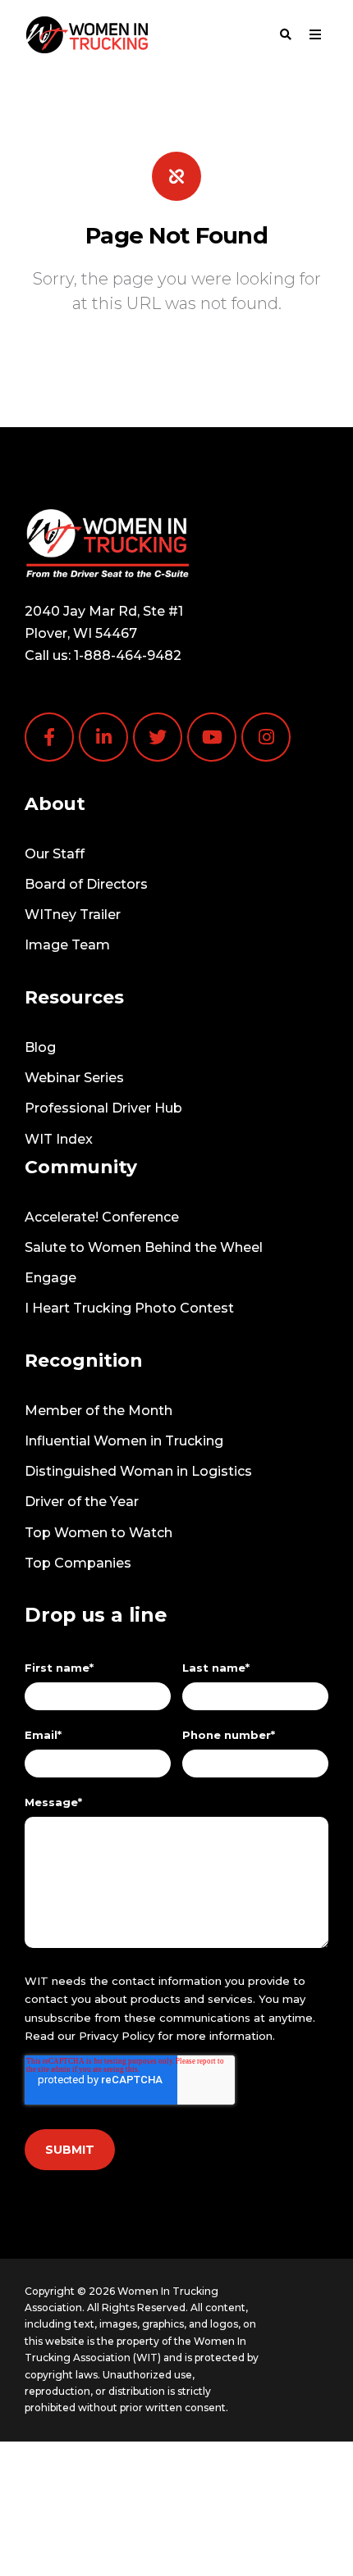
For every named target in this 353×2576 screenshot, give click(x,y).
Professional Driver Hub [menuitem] (103, 1108)
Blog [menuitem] (40, 1047)
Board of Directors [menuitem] (86, 884)
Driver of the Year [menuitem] (82, 1502)
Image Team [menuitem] (67, 945)
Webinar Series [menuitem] (74, 1078)
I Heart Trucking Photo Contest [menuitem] (129, 1308)
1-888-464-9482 (128, 655)
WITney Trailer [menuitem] (73, 915)
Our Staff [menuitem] (55, 854)
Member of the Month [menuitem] (99, 1411)
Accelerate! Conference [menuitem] (102, 1217)
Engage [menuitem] (50, 1278)
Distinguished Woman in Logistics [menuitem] (138, 1471)
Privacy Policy (117, 2036)
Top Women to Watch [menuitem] (99, 1533)
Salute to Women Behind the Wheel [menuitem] (144, 1247)
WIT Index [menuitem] (59, 1139)
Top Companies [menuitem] (78, 1563)
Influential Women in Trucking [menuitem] (124, 1441)
